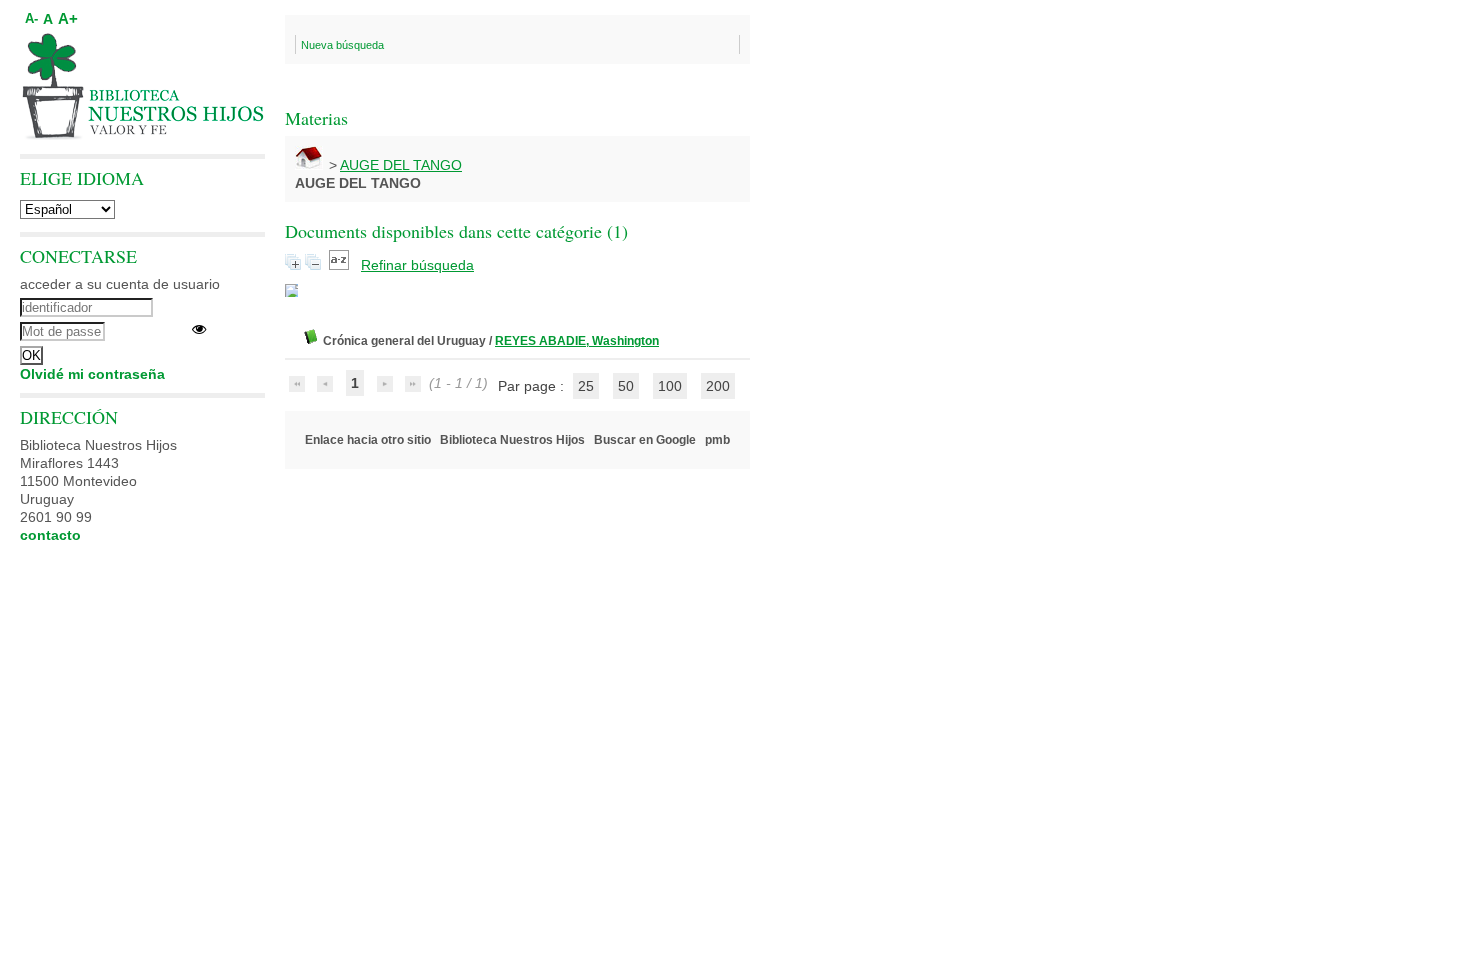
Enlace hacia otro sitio (368, 440)
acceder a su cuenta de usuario (120, 284)
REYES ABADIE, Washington (577, 341)
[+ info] (291, 290)
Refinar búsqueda (417, 265)
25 (586, 386)
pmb (717, 440)
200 (718, 386)
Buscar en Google (645, 440)
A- (31, 19)
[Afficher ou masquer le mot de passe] (199, 329)
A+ (68, 18)
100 (670, 386)
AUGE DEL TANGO (401, 165)
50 (626, 386)
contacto (50, 535)
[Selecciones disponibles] (341, 265)
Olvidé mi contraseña (92, 374)
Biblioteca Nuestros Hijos (512, 440)
